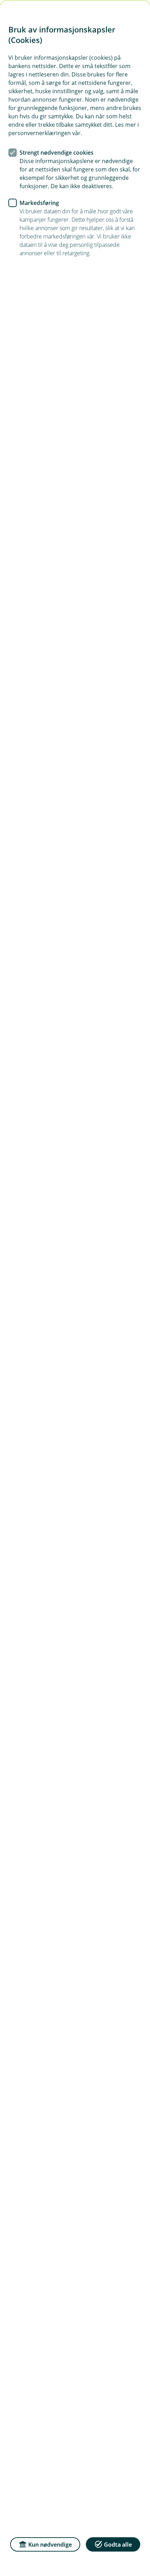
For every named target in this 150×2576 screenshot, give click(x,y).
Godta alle (118, 2545)
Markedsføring (39, 203)
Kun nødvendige (50, 2545)
